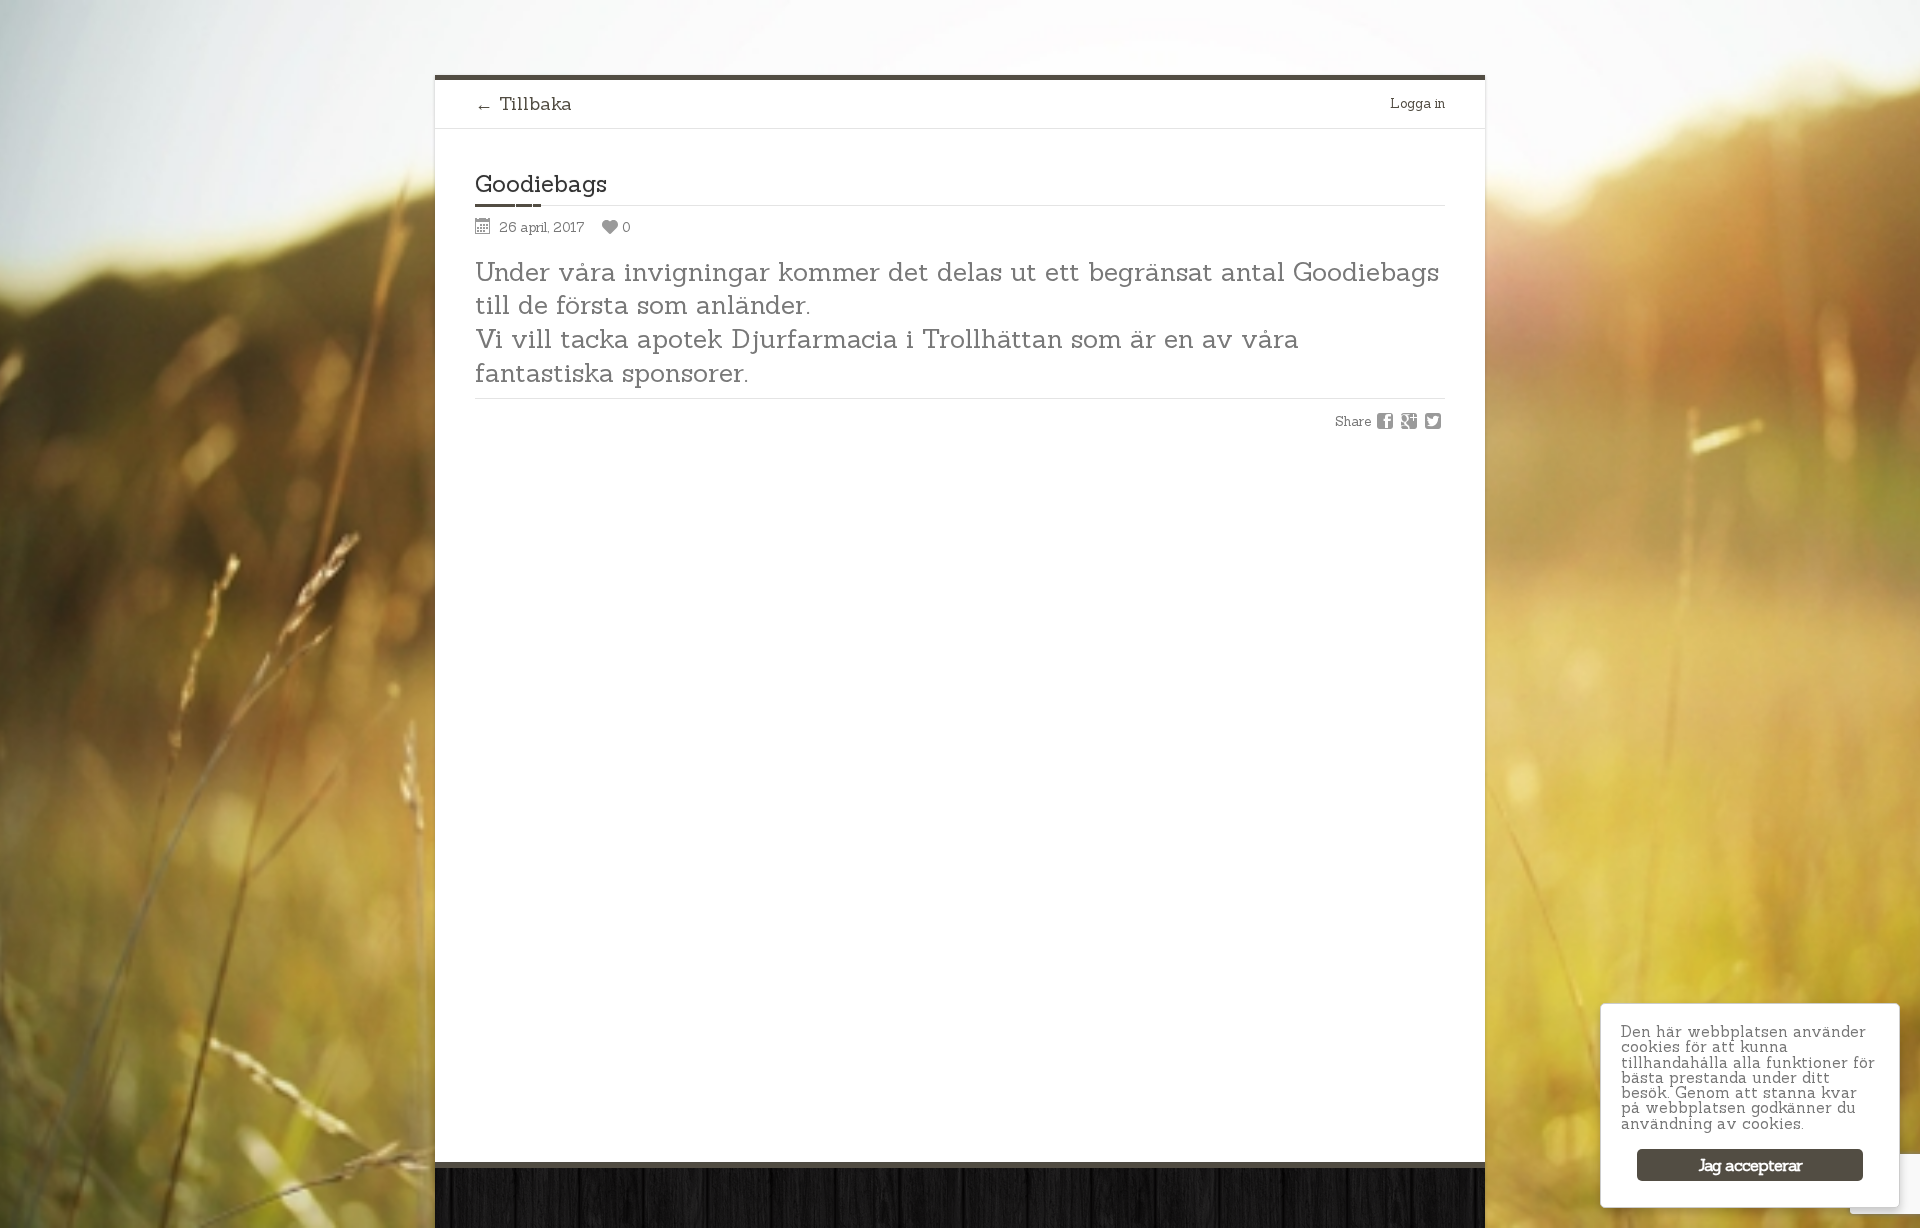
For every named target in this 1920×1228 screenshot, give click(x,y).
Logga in (1417, 103)
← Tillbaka (523, 103)
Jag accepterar (1750, 1165)
